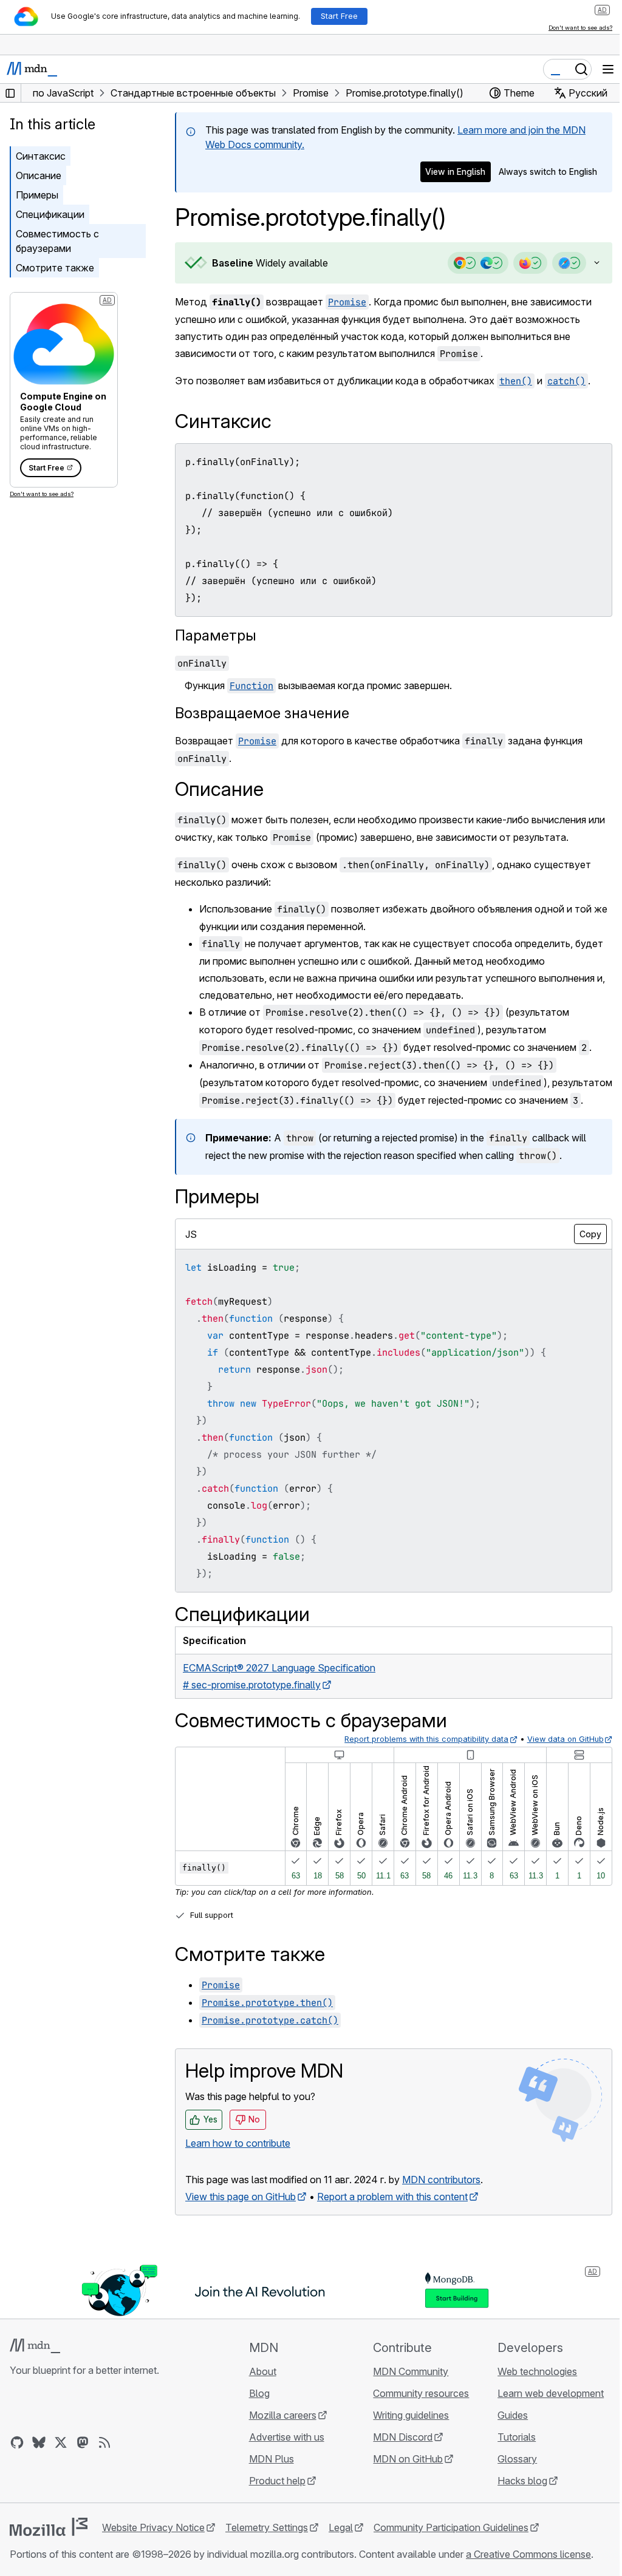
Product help (274, 2498)
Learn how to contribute (238, 2161)
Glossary (510, 2476)
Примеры (37, 195)
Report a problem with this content (392, 2214)
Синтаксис (41, 156)
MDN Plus (268, 2476)
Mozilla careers (279, 2433)
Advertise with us (283, 2455)
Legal (341, 2545)
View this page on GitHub (241, 2214)
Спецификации (50, 214)
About (259, 2389)
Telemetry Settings (267, 2545)
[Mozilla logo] (49, 2544)
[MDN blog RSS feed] (104, 2460)
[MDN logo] (35, 2364)
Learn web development (543, 2411)
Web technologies (530, 2389)
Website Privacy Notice (153, 2545)
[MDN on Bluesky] (39, 2460)
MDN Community (405, 2389)
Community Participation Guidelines (451, 2545)
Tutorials (509, 2455)
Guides (505, 2433)
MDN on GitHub (402, 2476)
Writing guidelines (405, 2433)
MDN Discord (397, 2455)
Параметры (216, 635)
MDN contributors (441, 2197)
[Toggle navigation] (608, 69)
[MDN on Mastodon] (83, 2460)
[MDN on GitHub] (17, 2460)
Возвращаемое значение (262, 713)
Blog (256, 2411)
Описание (39, 175)
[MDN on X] (61, 2460)
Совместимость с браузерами (57, 241)
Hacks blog (515, 2498)
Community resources (415, 2411)
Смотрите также (55, 268)
